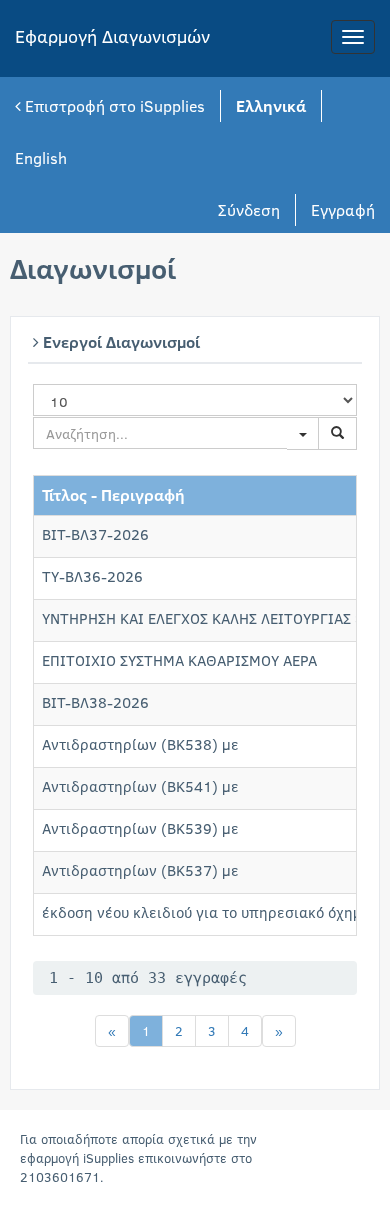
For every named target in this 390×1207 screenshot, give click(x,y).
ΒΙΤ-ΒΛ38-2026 (95, 702)
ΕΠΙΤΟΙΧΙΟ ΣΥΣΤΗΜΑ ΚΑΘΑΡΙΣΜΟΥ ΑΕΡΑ (179, 660)
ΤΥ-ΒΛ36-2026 (92, 576)
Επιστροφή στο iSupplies (113, 105)
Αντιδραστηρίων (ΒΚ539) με (140, 828)
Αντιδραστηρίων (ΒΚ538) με (140, 744)
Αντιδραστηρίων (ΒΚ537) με (140, 870)
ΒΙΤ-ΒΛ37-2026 (95, 534)
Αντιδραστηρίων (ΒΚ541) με (140, 786)
